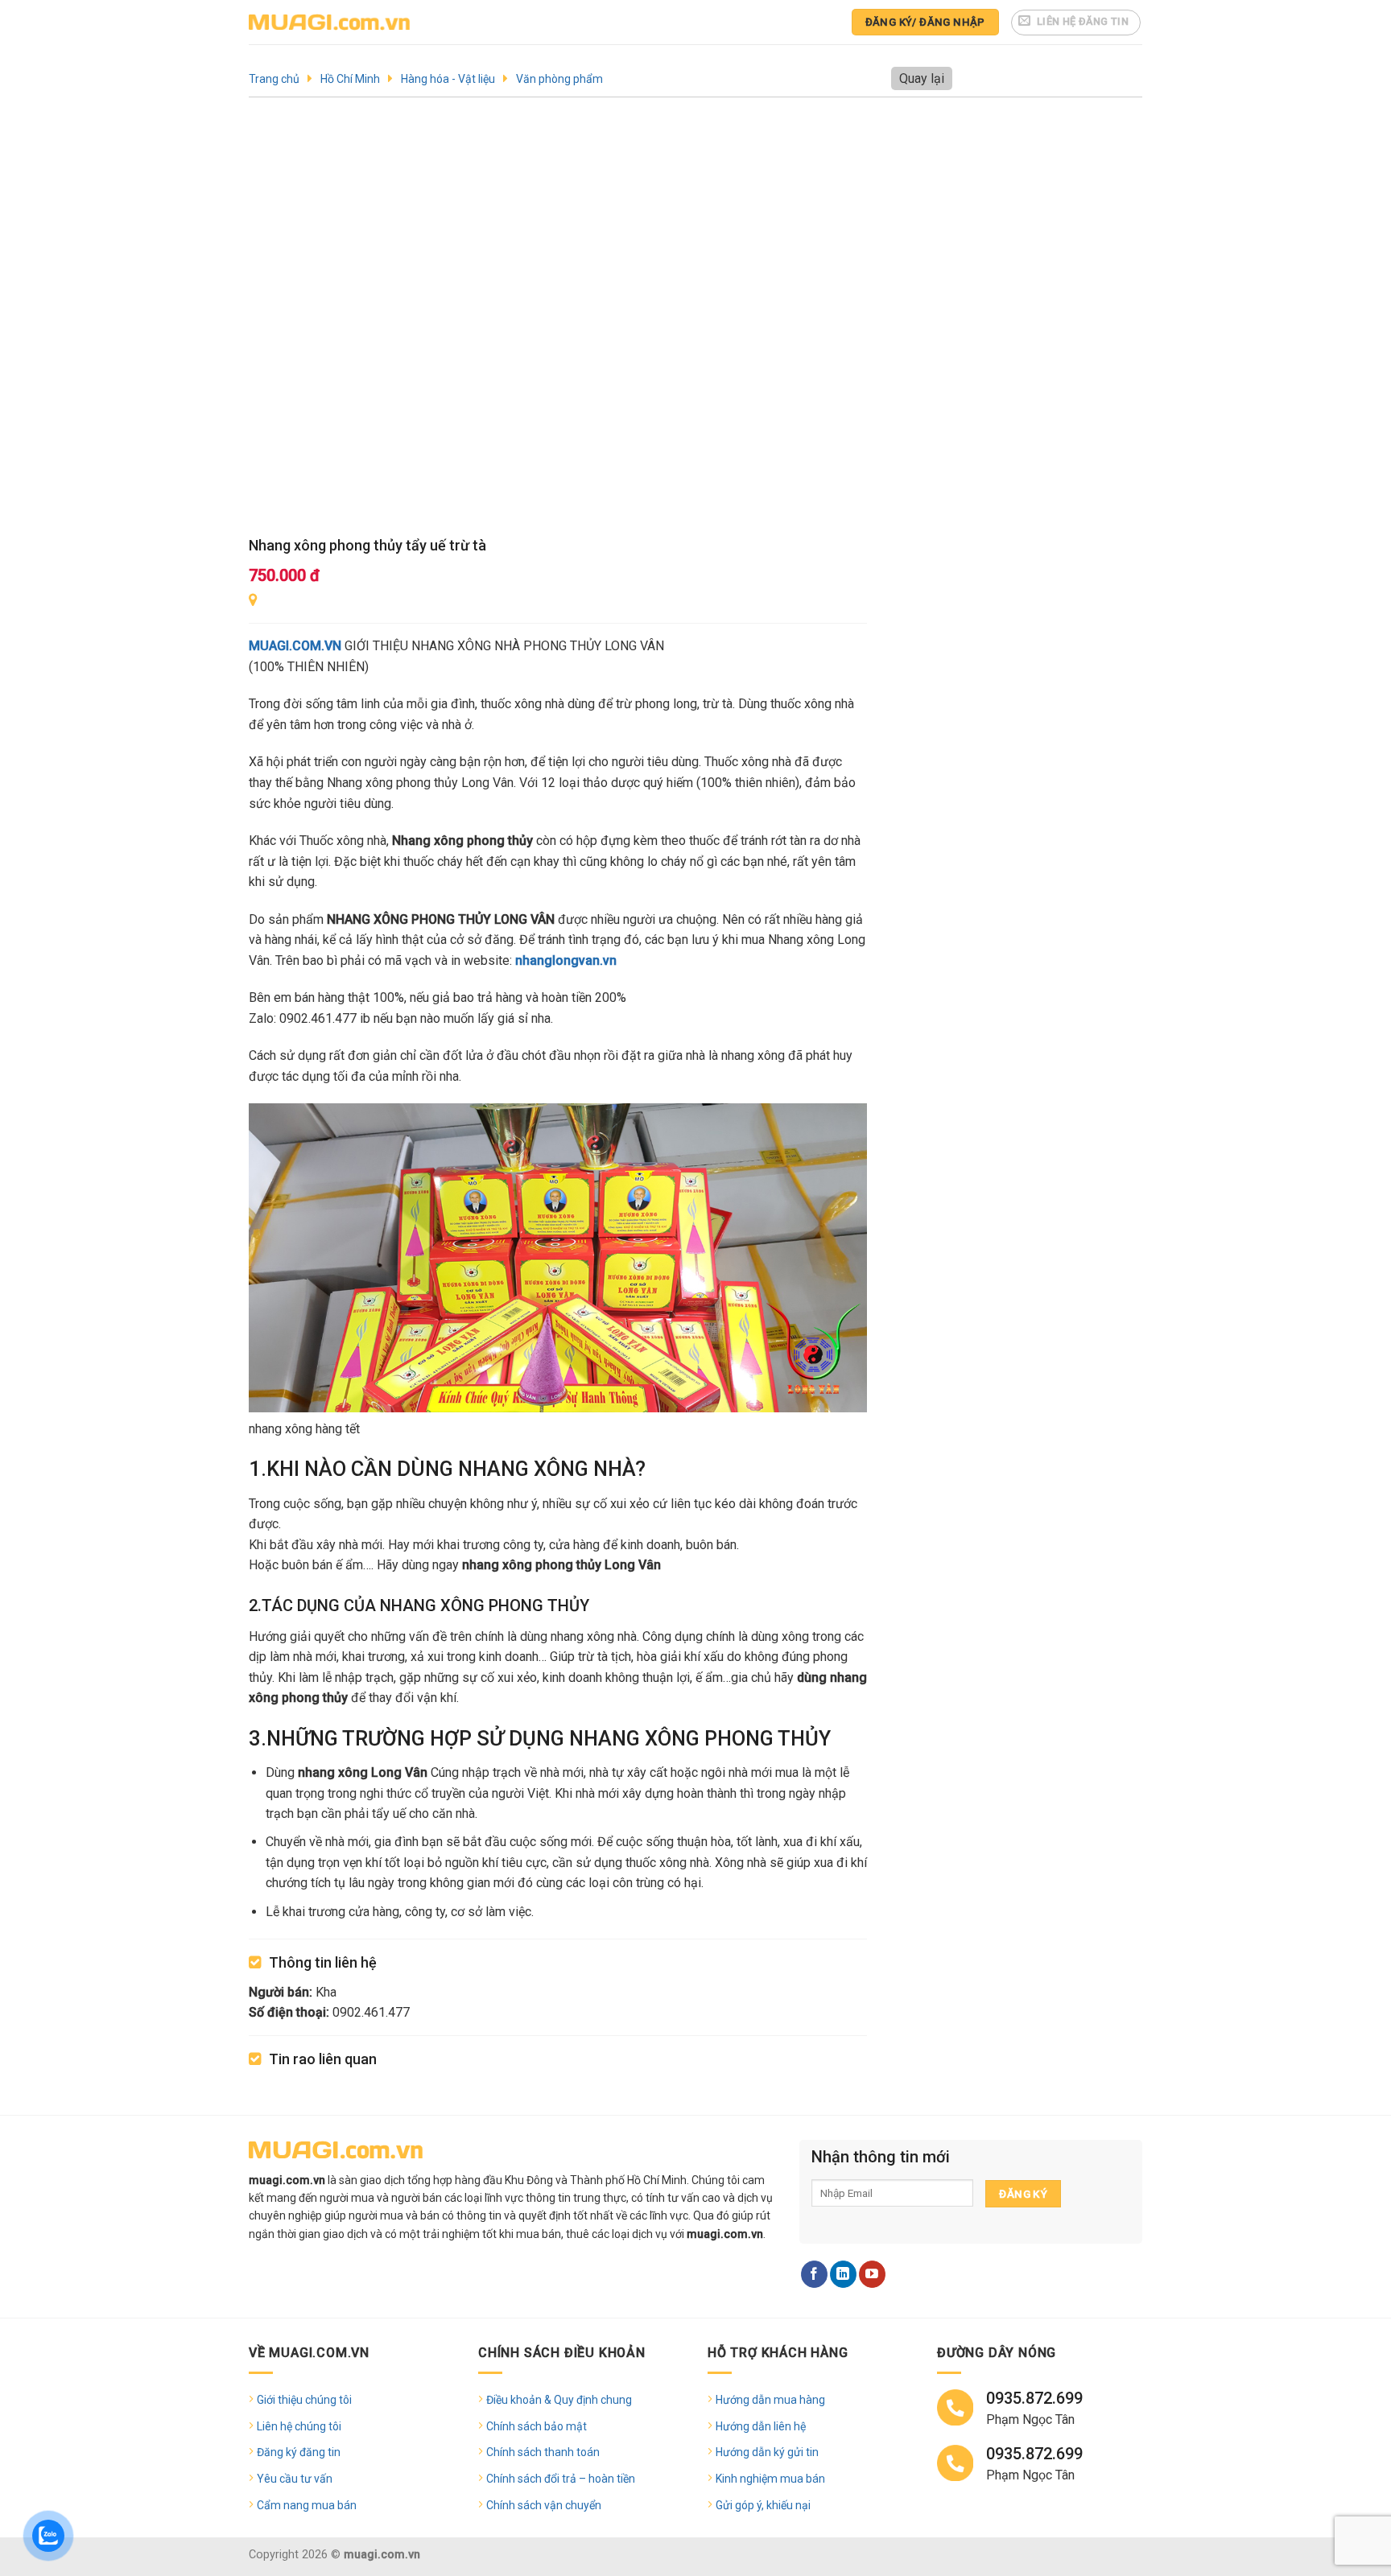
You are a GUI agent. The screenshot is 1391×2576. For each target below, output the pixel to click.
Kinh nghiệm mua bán (770, 2479)
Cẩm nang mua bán (307, 2505)
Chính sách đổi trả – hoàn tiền (561, 2479)
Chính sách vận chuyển (544, 2505)
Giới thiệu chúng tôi (304, 2400)
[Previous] (282, 323)
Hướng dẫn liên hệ (761, 2426)
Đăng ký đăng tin (299, 2452)
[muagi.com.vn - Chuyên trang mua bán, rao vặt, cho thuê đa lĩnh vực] (329, 22)
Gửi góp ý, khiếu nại (763, 2505)
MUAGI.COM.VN (295, 646)
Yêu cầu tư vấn (295, 2479)
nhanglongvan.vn (566, 960)
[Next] (834, 323)
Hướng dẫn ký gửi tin (767, 2452)
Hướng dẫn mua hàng (770, 2400)
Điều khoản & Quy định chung (559, 2400)
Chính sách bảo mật (537, 2426)
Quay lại (922, 78)
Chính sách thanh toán (543, 2452)
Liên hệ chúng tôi (299, 2426)
